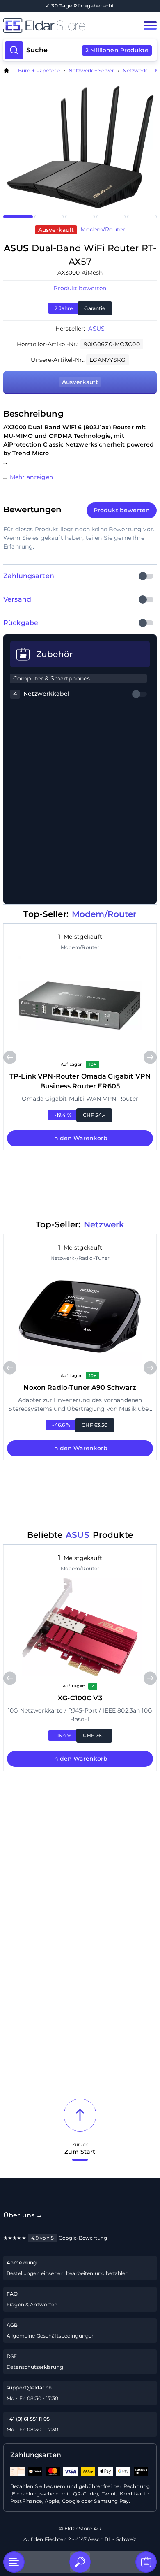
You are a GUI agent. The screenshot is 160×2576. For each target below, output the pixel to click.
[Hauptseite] (65, 25)
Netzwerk (135, 71)
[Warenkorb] (146, 2562)
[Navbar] (150, 25)
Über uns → (23, 2215)
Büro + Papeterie (39, 71)
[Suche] (80, 2562)
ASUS (96, 329)
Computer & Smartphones (51, 678)
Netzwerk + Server (91, 71)
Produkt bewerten (80, 288)
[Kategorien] (14, 2562)
